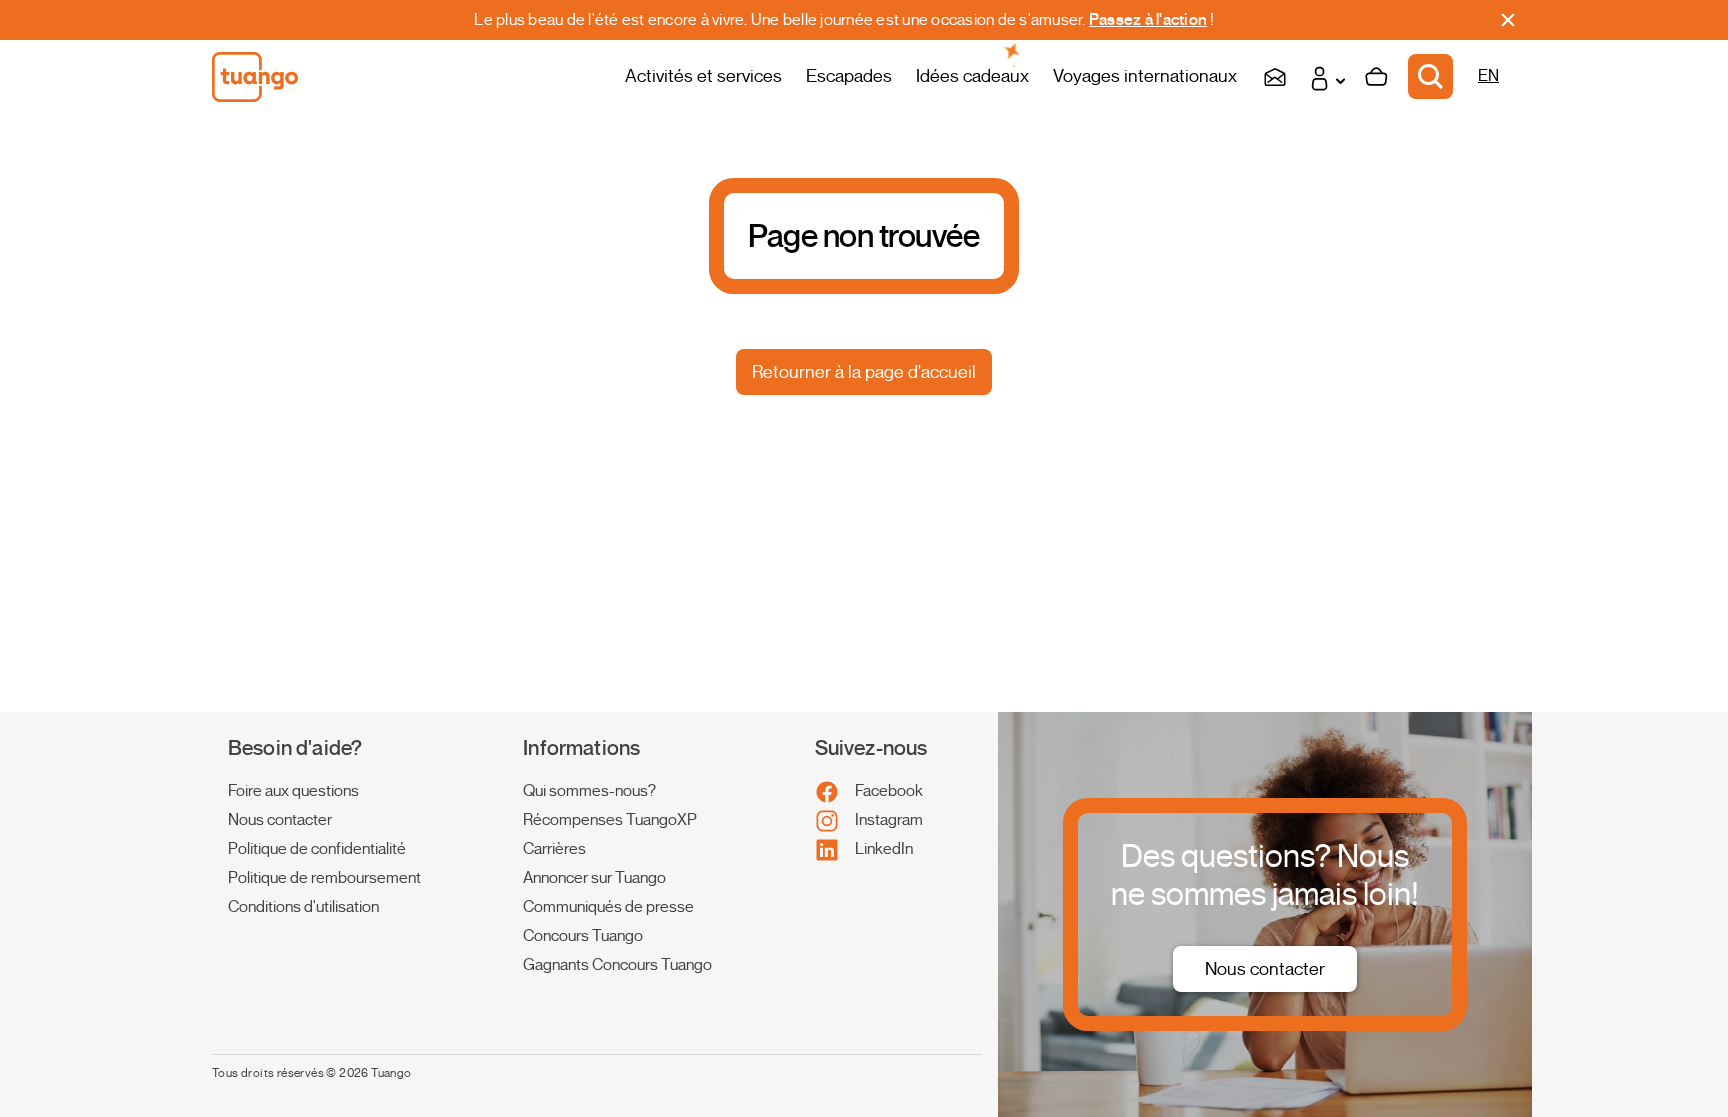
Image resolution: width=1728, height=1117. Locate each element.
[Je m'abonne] (1275, 76)
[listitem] (343, 791)
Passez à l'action (1148, 20)
